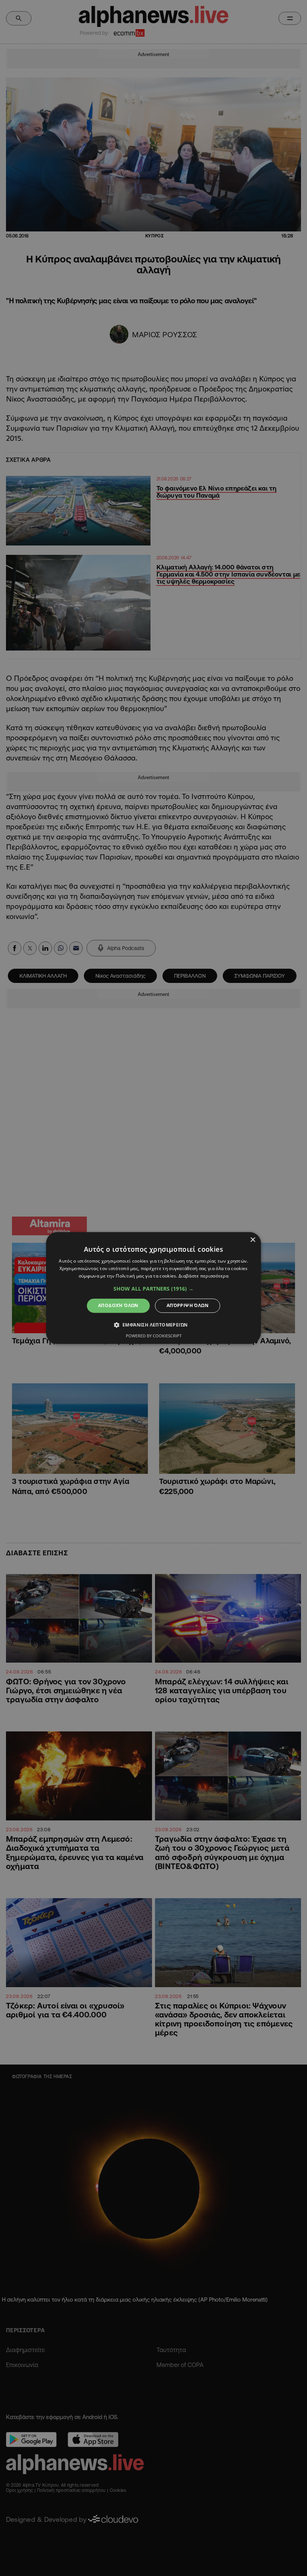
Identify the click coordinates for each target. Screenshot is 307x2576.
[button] (153, 1289)
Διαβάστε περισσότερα (203, 1276)
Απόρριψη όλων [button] (188, 1305)
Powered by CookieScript (154, 1336)
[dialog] (153, 1288)
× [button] (253, 1240)
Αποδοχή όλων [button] (118, 1305)
